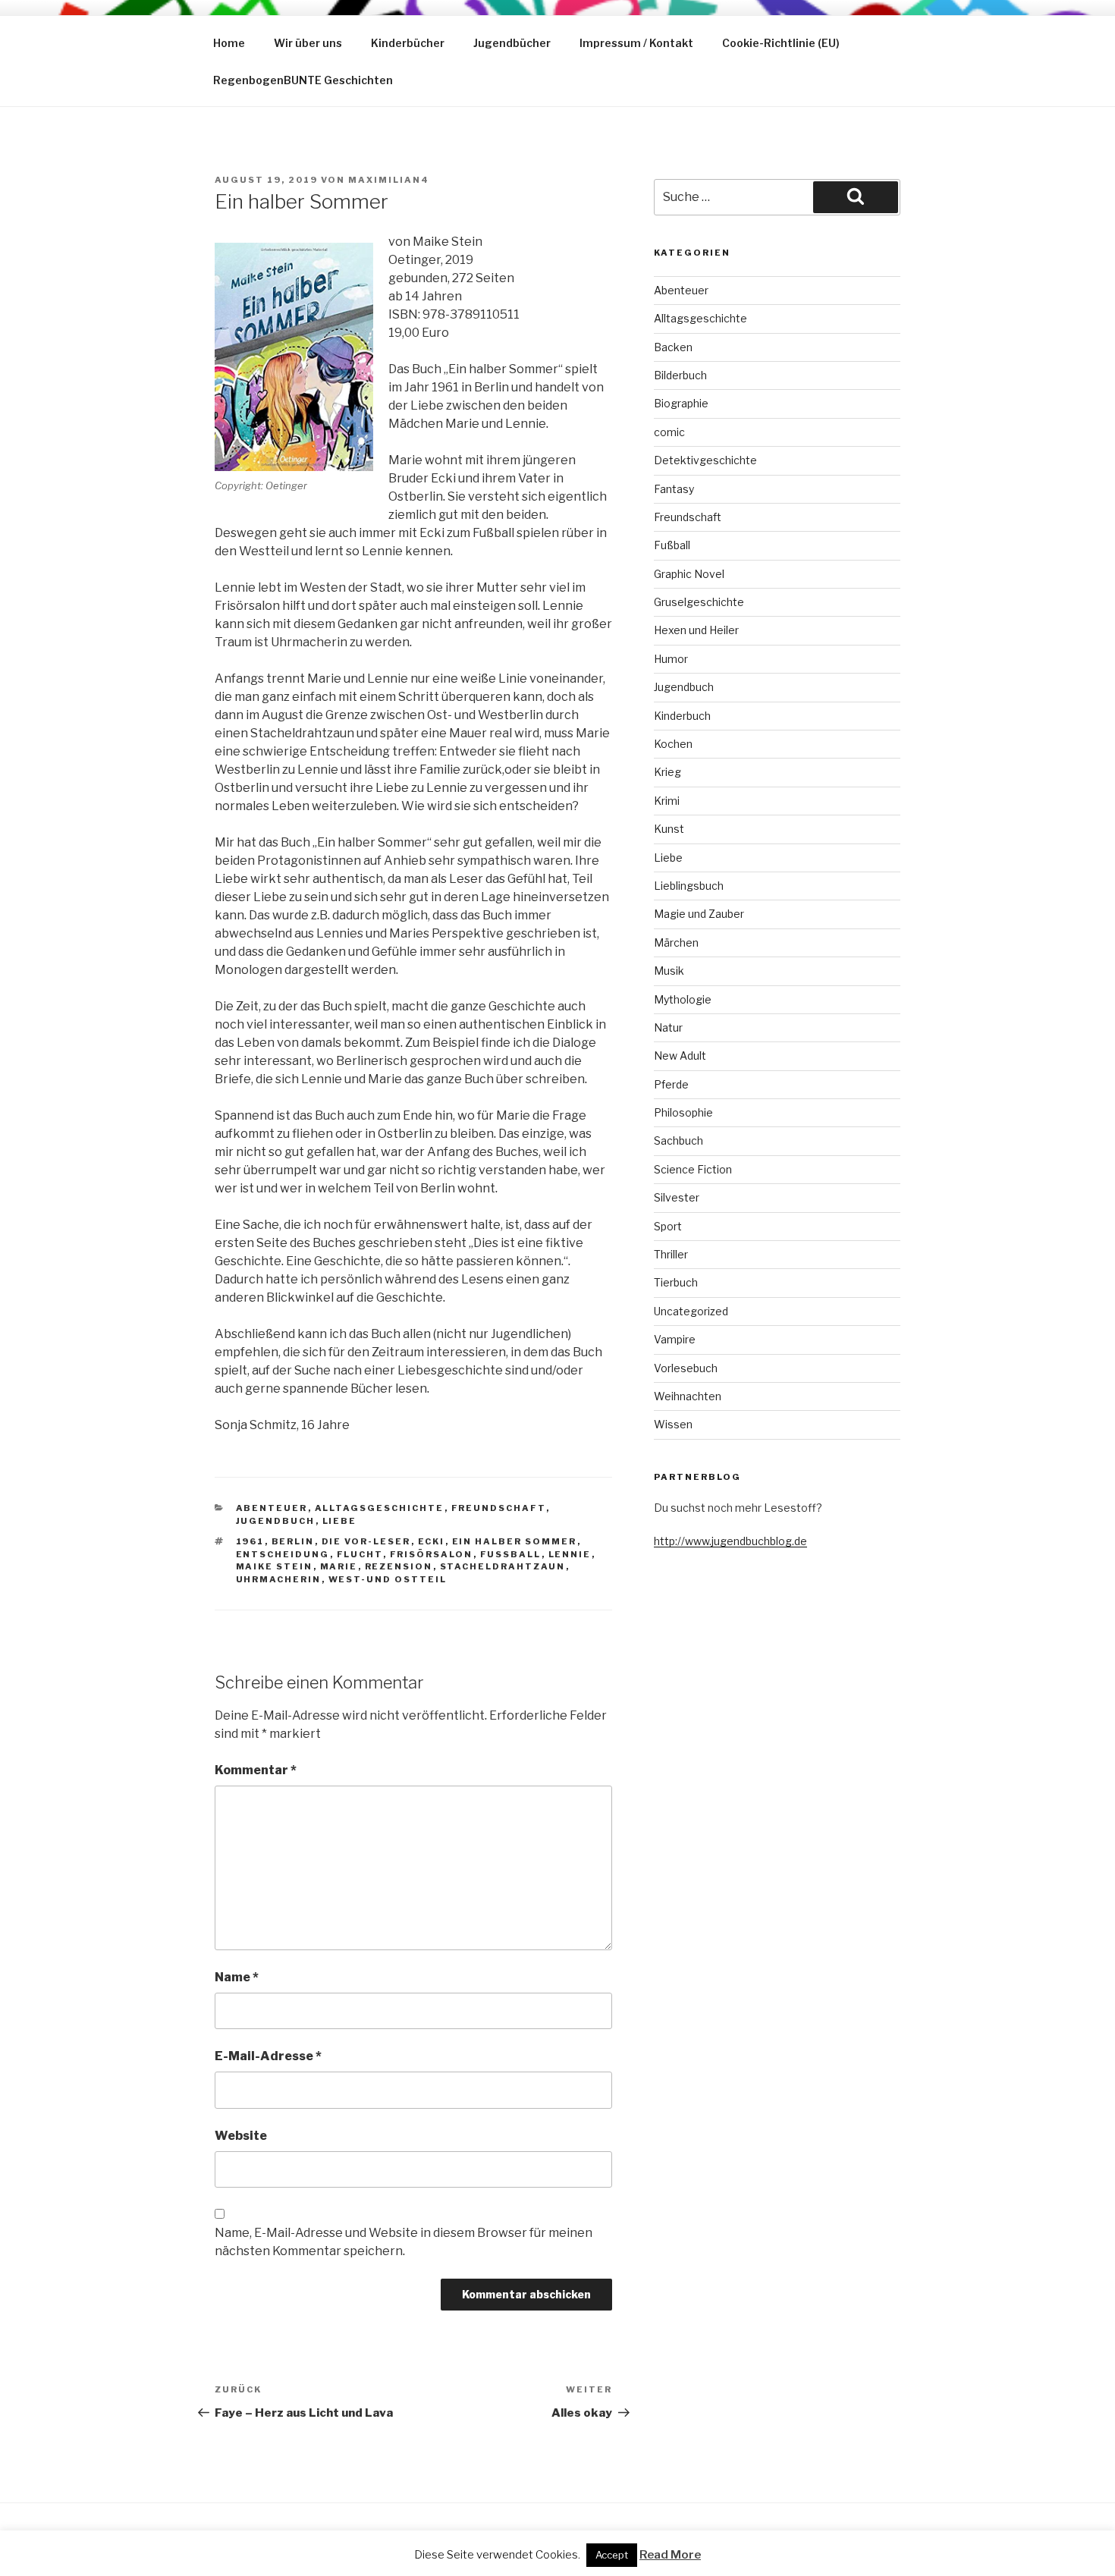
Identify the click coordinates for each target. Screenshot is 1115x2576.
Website (241, 2136)
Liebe (340, 1521)
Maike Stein (275, 1566)
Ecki (432, 1541)
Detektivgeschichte (705, 460)
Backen (673, 347)
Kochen (673, 744)
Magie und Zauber (699, 914)
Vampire (675, 1339)
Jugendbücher (512, 43)
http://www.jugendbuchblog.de (730, 1541)
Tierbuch (676, 1282)
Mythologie (683, 999)
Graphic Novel (689, 574)
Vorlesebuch (686, 1368)
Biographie (681, 403)
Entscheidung (283, 1554)
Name (237, 1977)
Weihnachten (688, 1396)
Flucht (360, 1554)
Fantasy (674, 489)
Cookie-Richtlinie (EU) (781, 43)
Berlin (293, 1541)
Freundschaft (499, 1508)
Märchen (676, 942)
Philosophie (683, 1112)
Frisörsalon (432, 1554)
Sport (668, 1226)
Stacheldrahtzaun (503, 1566)
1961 (250, 1541)
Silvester (677, 1197)
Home (229, 43)
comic (669, 432)
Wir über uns (308, 43)
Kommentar (256, 1770)
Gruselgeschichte (699, 602)
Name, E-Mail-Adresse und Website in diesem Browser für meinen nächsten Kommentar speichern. (404, 2242)
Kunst (669, 829)
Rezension (399, 1566)
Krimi (667, 801)
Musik (669, 971)
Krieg (667, 772)
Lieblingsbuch (689, 886)
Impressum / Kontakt (636, 43)
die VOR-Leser (366, 1541)
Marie (339, 1566)
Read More (670, 2555)
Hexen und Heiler (696, 630)
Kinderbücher (408, 43)
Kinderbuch (682, 716)
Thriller (671, 1254)
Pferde (671, 1084)
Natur (668, 1027)
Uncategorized (691, 1311)
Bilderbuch (680, 375)
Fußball (511, 1554)
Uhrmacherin (279, 1579)
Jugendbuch (276, 1521)
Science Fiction (693, 1169)
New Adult (680, 1056)
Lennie (570, 1554)
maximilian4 (389, 180)
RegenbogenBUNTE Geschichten (303, 80)
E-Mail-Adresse (268, 2056)
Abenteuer (272, 1508)
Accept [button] (612, 2555)
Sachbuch (678, 1140)
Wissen (673, 1424)
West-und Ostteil (388, 1579)
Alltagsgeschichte (380, 1508)
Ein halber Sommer (515, 1541)
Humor (671, 659)
